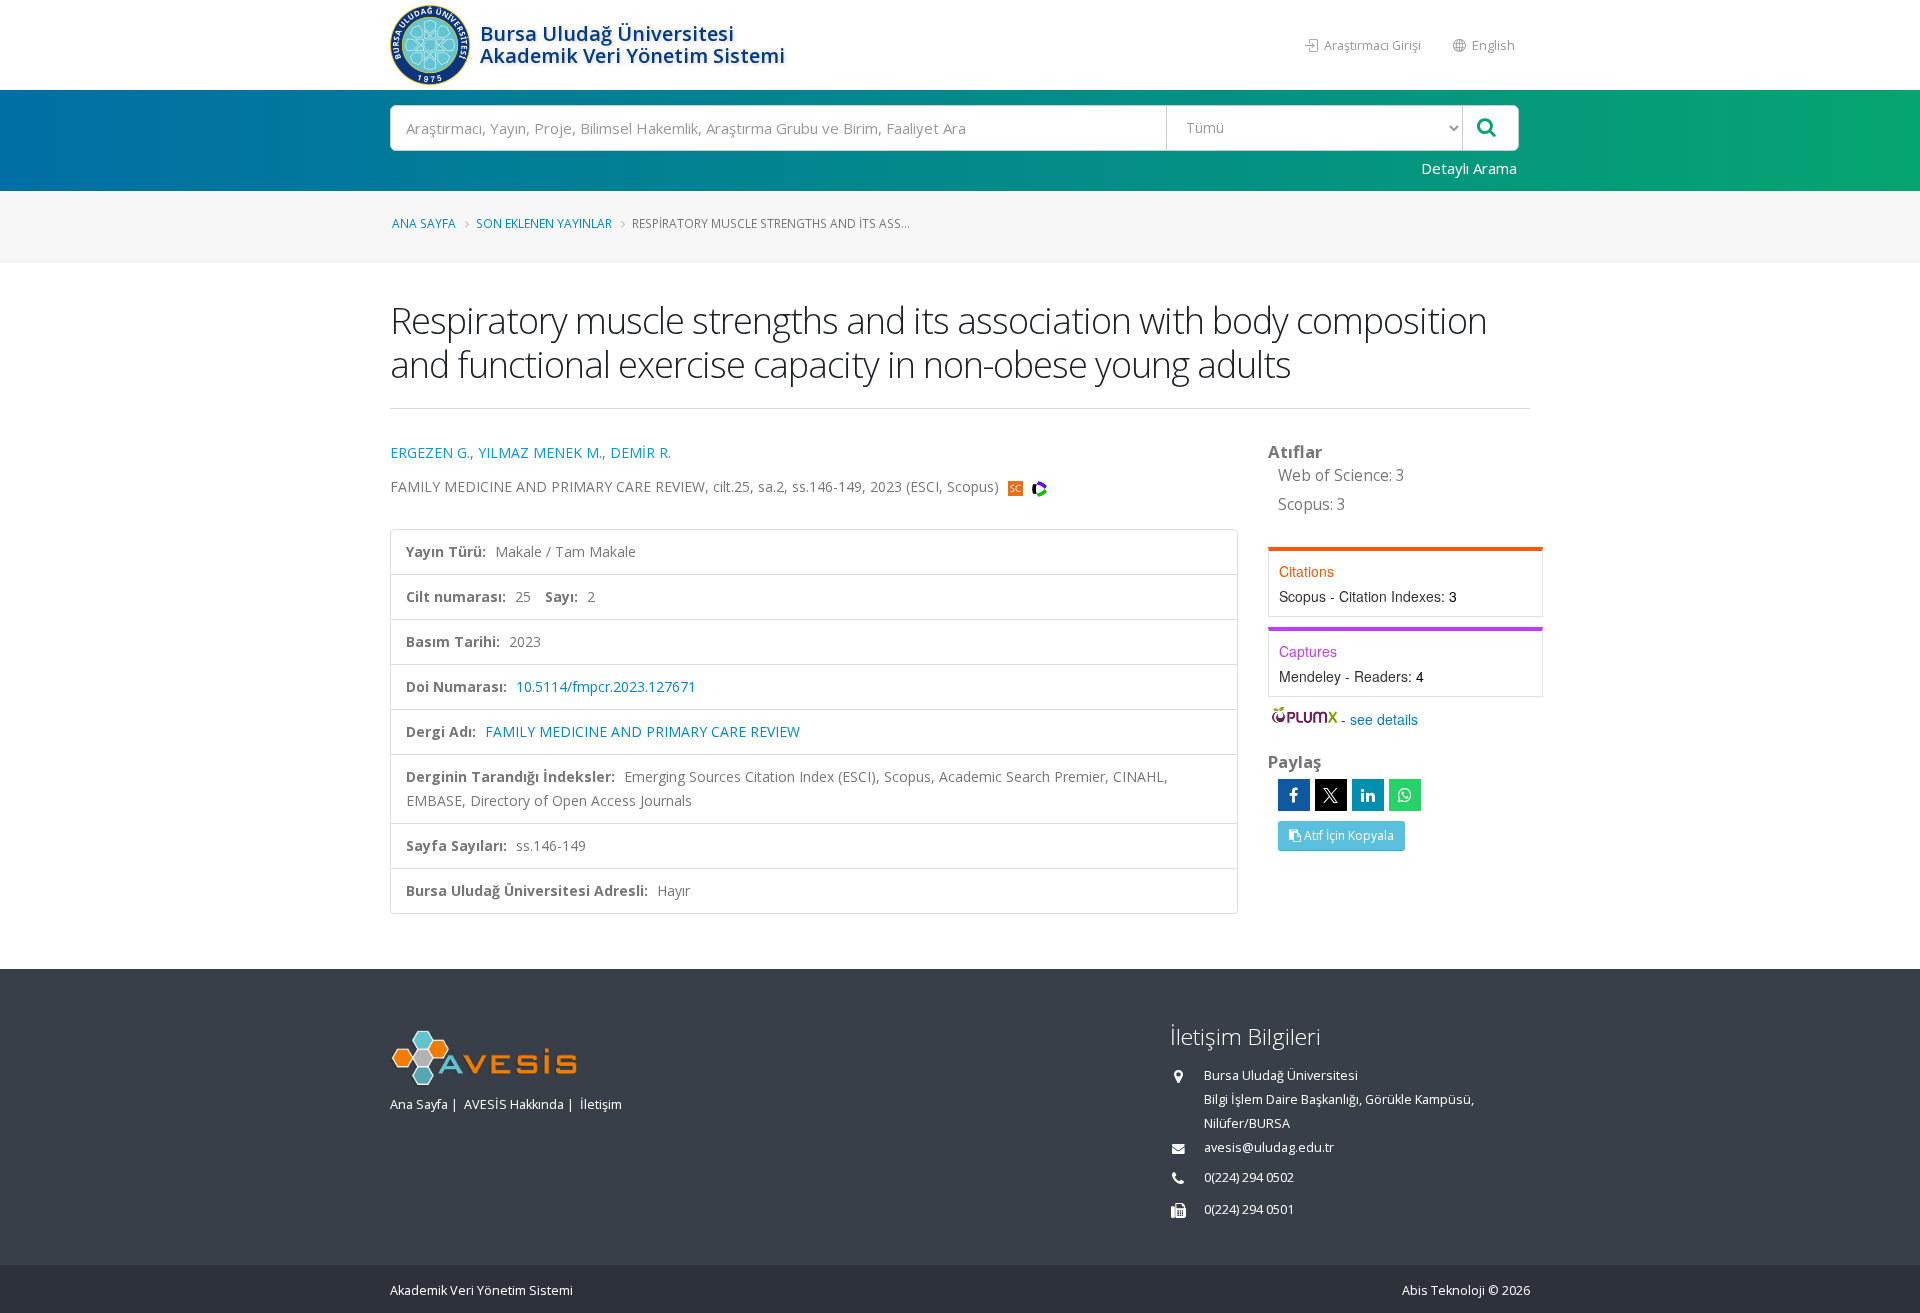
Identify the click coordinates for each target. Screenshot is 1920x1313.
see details (1384, 719)
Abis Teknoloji (1443, 1290)
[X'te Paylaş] (1331, 795)
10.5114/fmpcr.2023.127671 (606, 686)
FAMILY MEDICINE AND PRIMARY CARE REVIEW (642, 731)
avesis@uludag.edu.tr (1269, 1147)
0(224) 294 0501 (1249, 1209)
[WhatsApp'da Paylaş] (1405, 795)
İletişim (601, 1104)
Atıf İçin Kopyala (1347, 835)
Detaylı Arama (1469, 168)
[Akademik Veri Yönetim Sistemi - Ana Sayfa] (432, 45)
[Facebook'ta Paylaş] (1294, 795)
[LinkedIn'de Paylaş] (1368, 795)
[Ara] (1486, 128)
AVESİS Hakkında (514, 1104)
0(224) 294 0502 (1249, 1177)
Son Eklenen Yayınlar (544, 223)
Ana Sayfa (424, 223)
